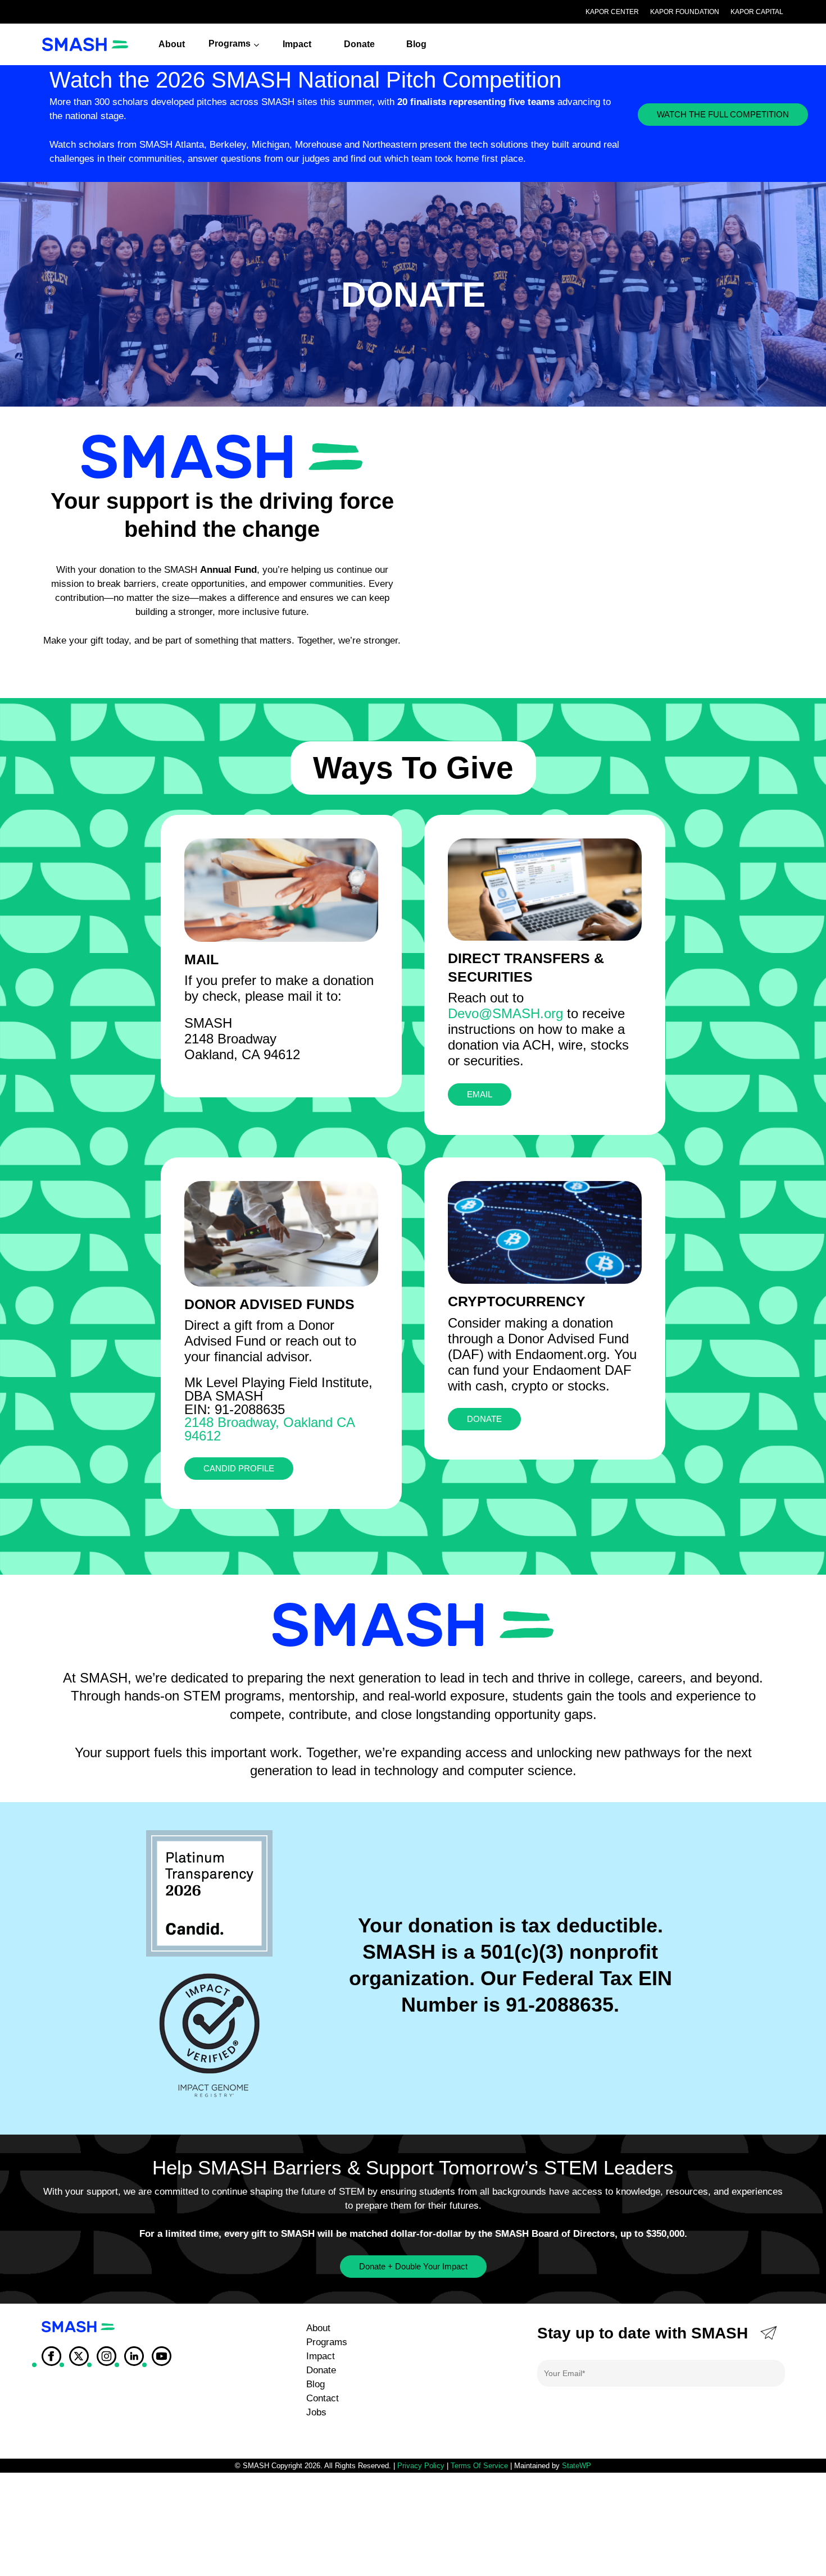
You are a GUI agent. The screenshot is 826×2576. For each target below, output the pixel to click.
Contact (323, 2398)
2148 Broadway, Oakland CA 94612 (269, 1429)
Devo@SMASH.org (505, 1013)
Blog (316, 2384)
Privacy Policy (421, 2466)
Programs (327, 2342)
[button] (723, 115)
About (318, 2328)
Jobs (316, 2412)
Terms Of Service (479, 2466)
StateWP (577, 2466)
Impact (321, 2356)
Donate (321, 2370)
